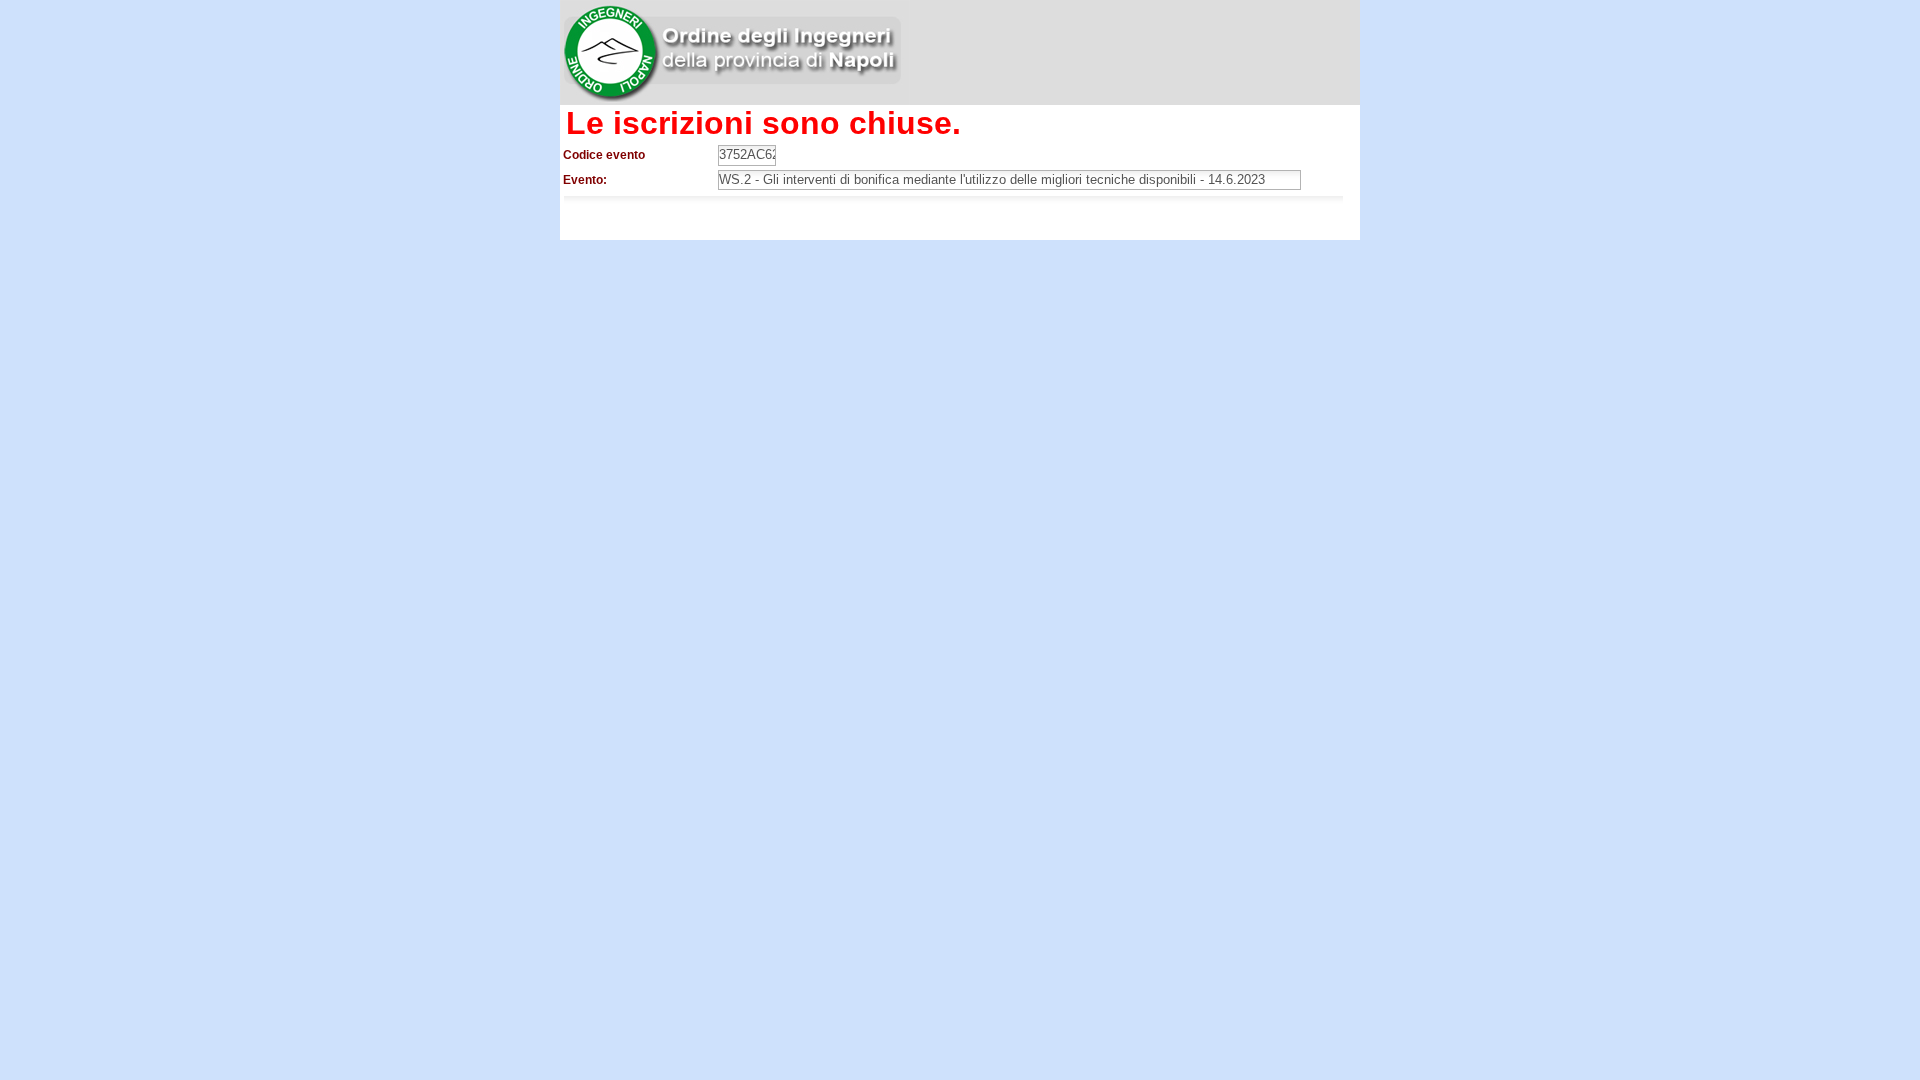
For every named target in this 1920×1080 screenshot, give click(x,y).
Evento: (585, 180)
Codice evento (604, 155)
